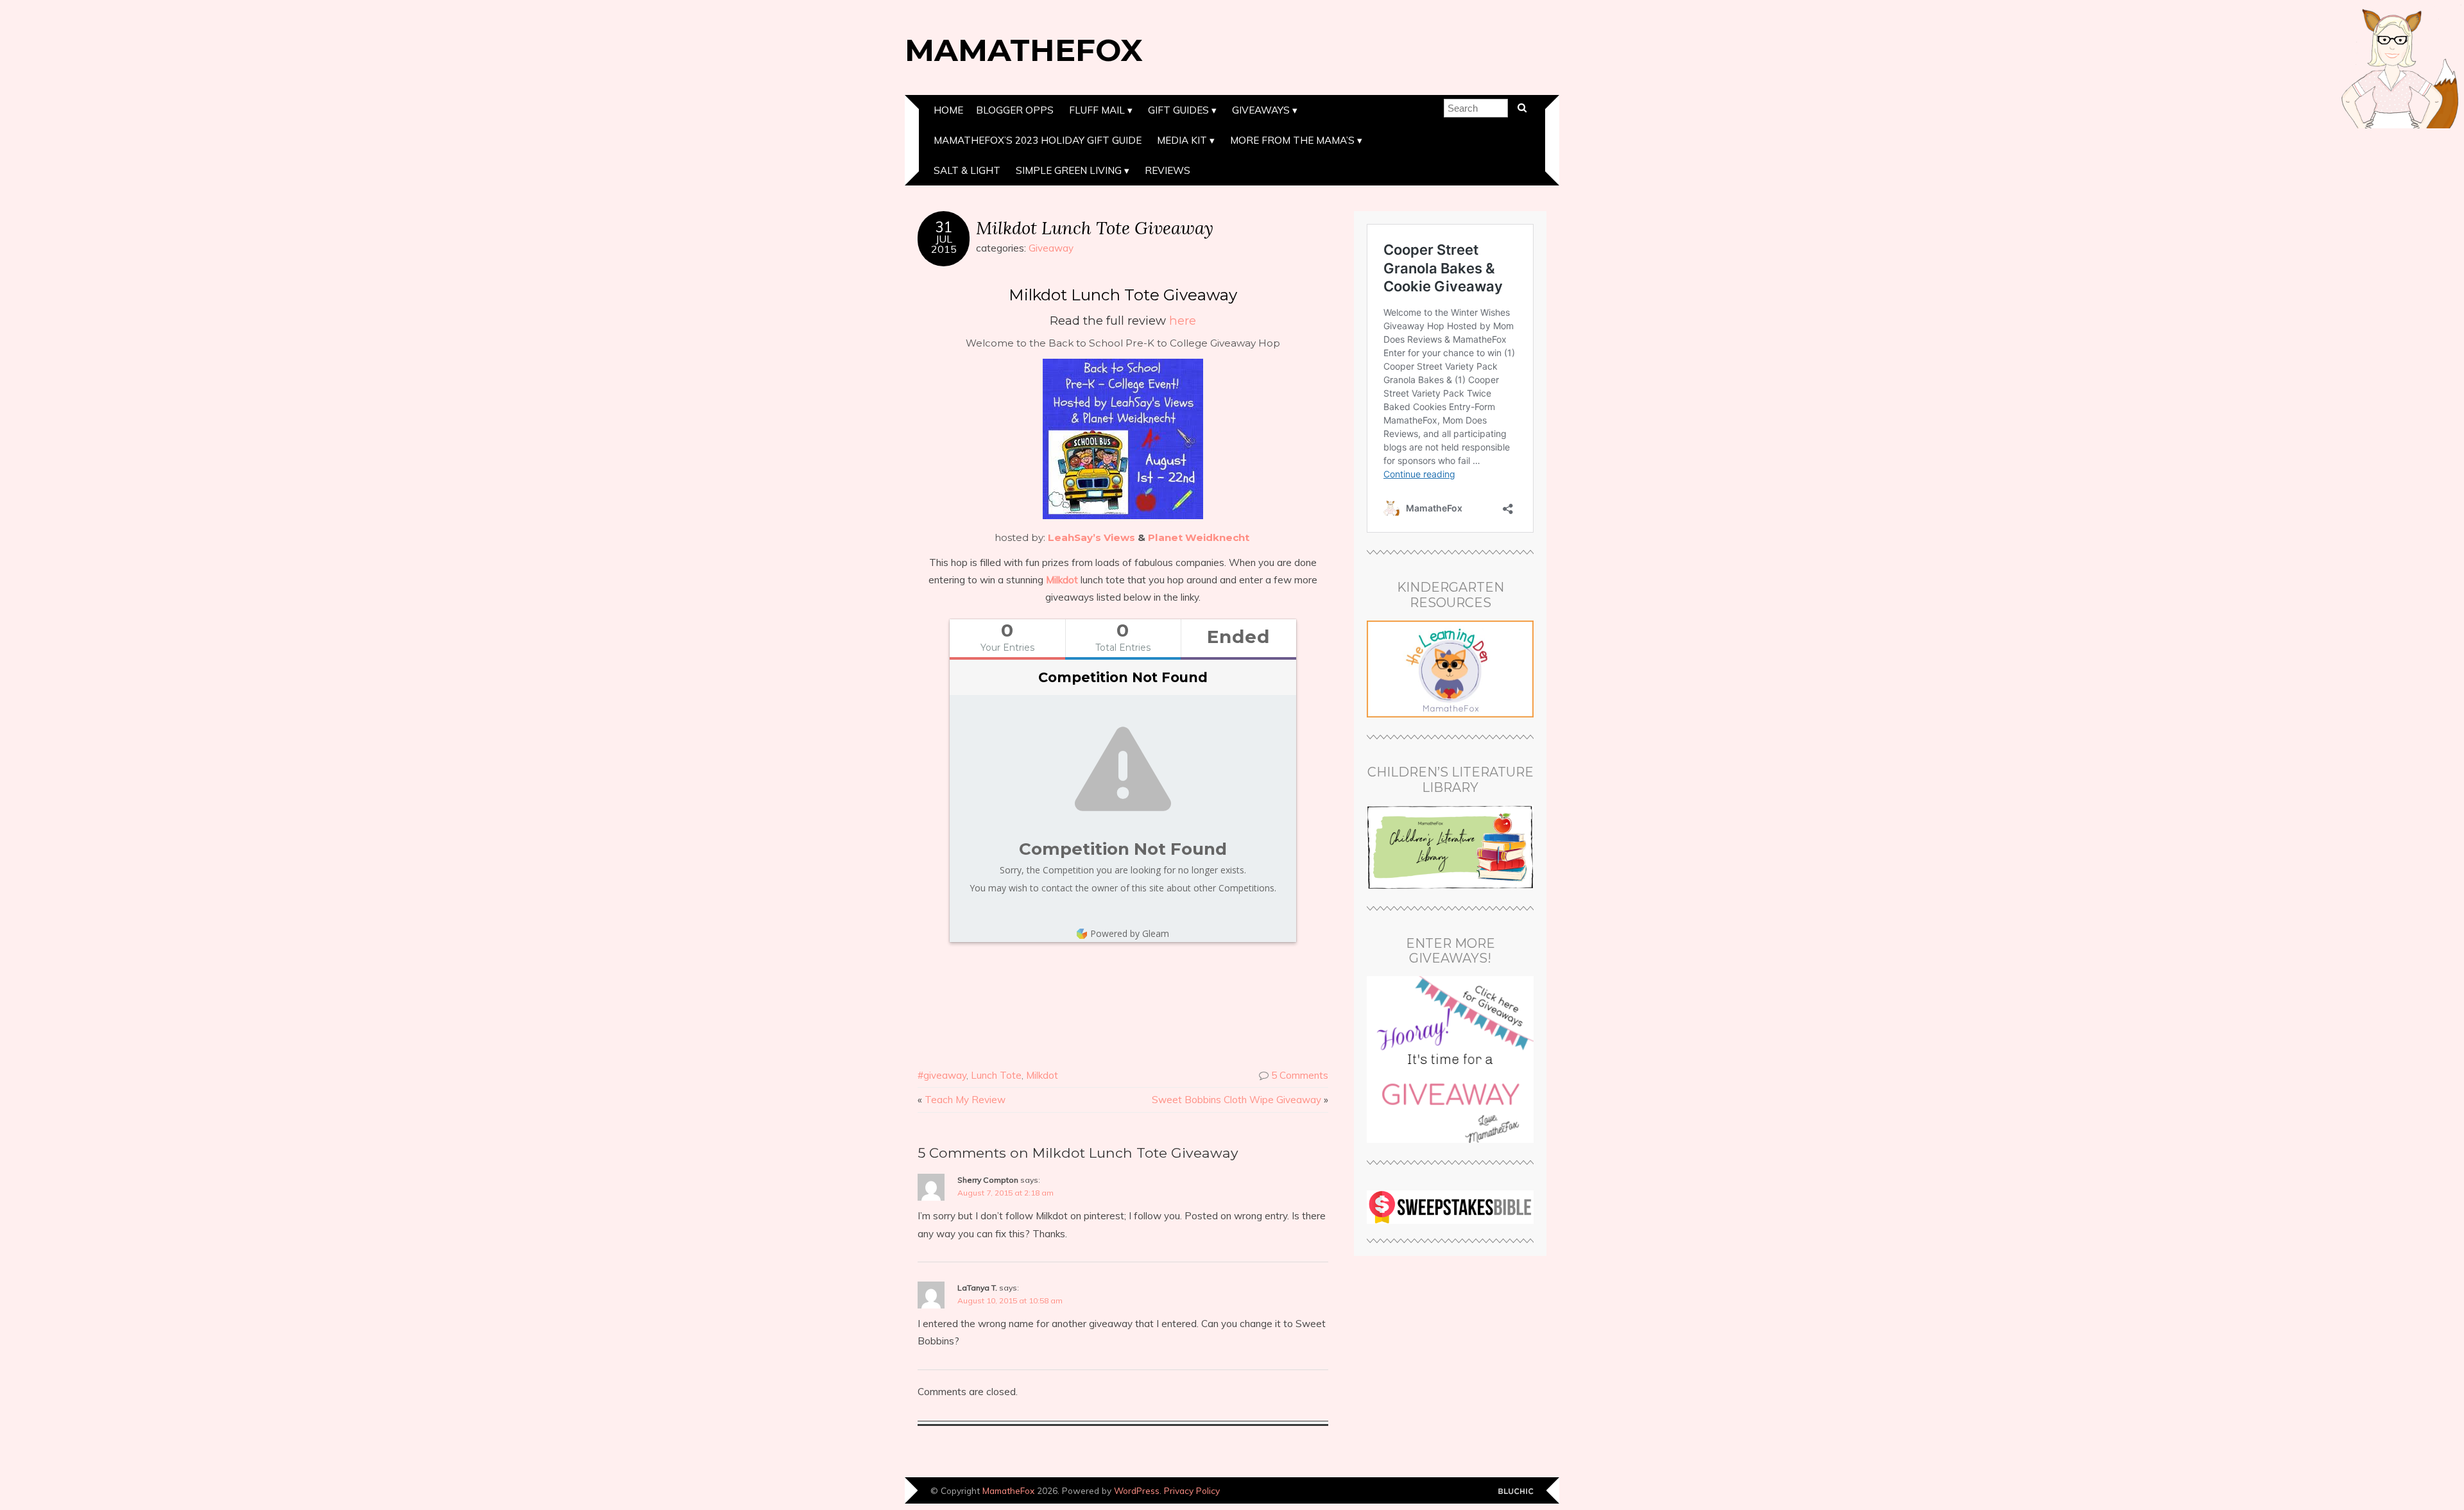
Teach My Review (965, 1100)
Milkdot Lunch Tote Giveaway (1095, 227)
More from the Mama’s (1292, 140)
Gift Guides (1178, 110)
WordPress (1137, 1490)
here (1183, 321)
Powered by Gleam (1130, 933)
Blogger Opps (1015, 110)
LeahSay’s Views (1091, 537)
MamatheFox (1024, 50)
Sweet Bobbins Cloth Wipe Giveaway (1236, 1100)
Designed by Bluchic (1516, 1492)
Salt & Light (967, 170)
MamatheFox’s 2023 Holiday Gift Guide (1038, 140)
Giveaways (1261, 110)
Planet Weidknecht (1199, 537)
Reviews (1168, 170)
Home (948, 110)
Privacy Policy (1192, 1490)
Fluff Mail (1097, 110)
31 (944, 227)
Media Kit (1182, 140)
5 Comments (1300, 1075)
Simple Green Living (1069, 170)
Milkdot (1062, 580)
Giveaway (1051, 248)
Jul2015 (944, 244)
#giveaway (942, 1075)
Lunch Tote (996, 1075)
